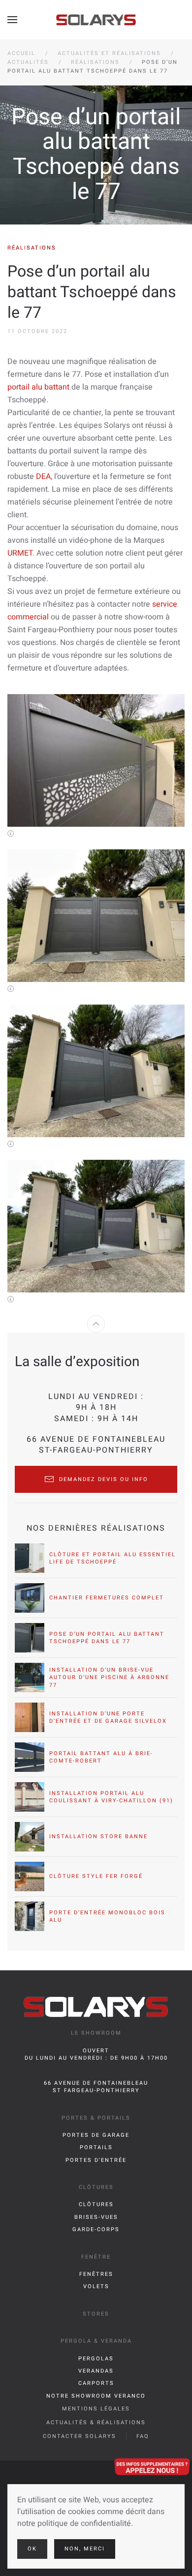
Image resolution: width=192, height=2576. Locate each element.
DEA (43, 476)
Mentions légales (96, 2409)
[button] (12, 20)
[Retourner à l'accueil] (96, 20)
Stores (96, 2314)
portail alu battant (38, 387)
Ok (32, 2549)
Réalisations (32, 248)
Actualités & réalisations (96, 2422)
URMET (20, 553)
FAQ (143, 2436)
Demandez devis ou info (104, 1479)
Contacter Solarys (80, 2436)
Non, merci (85, 2549)
